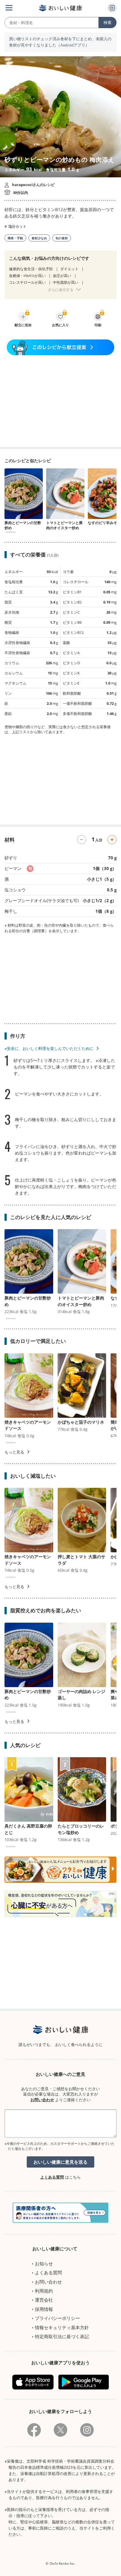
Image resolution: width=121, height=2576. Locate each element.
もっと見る (14, 1452)
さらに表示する (61, 290)
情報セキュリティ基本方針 (62, 2327)
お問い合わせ (42, 2100)
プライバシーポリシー (57, 2318)
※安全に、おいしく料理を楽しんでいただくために (49, 1048)
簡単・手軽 (15, 238)
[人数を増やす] (112, 840)
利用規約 (44, 2291)
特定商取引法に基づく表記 (62, 2336)
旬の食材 (62, 238)
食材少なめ (39, 238)
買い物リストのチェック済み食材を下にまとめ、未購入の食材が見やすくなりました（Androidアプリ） (60, 42)
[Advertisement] (60, 401)
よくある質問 (52, 2177)
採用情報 (44, 2309)
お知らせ (44, 2264)
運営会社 (44, 2300)
